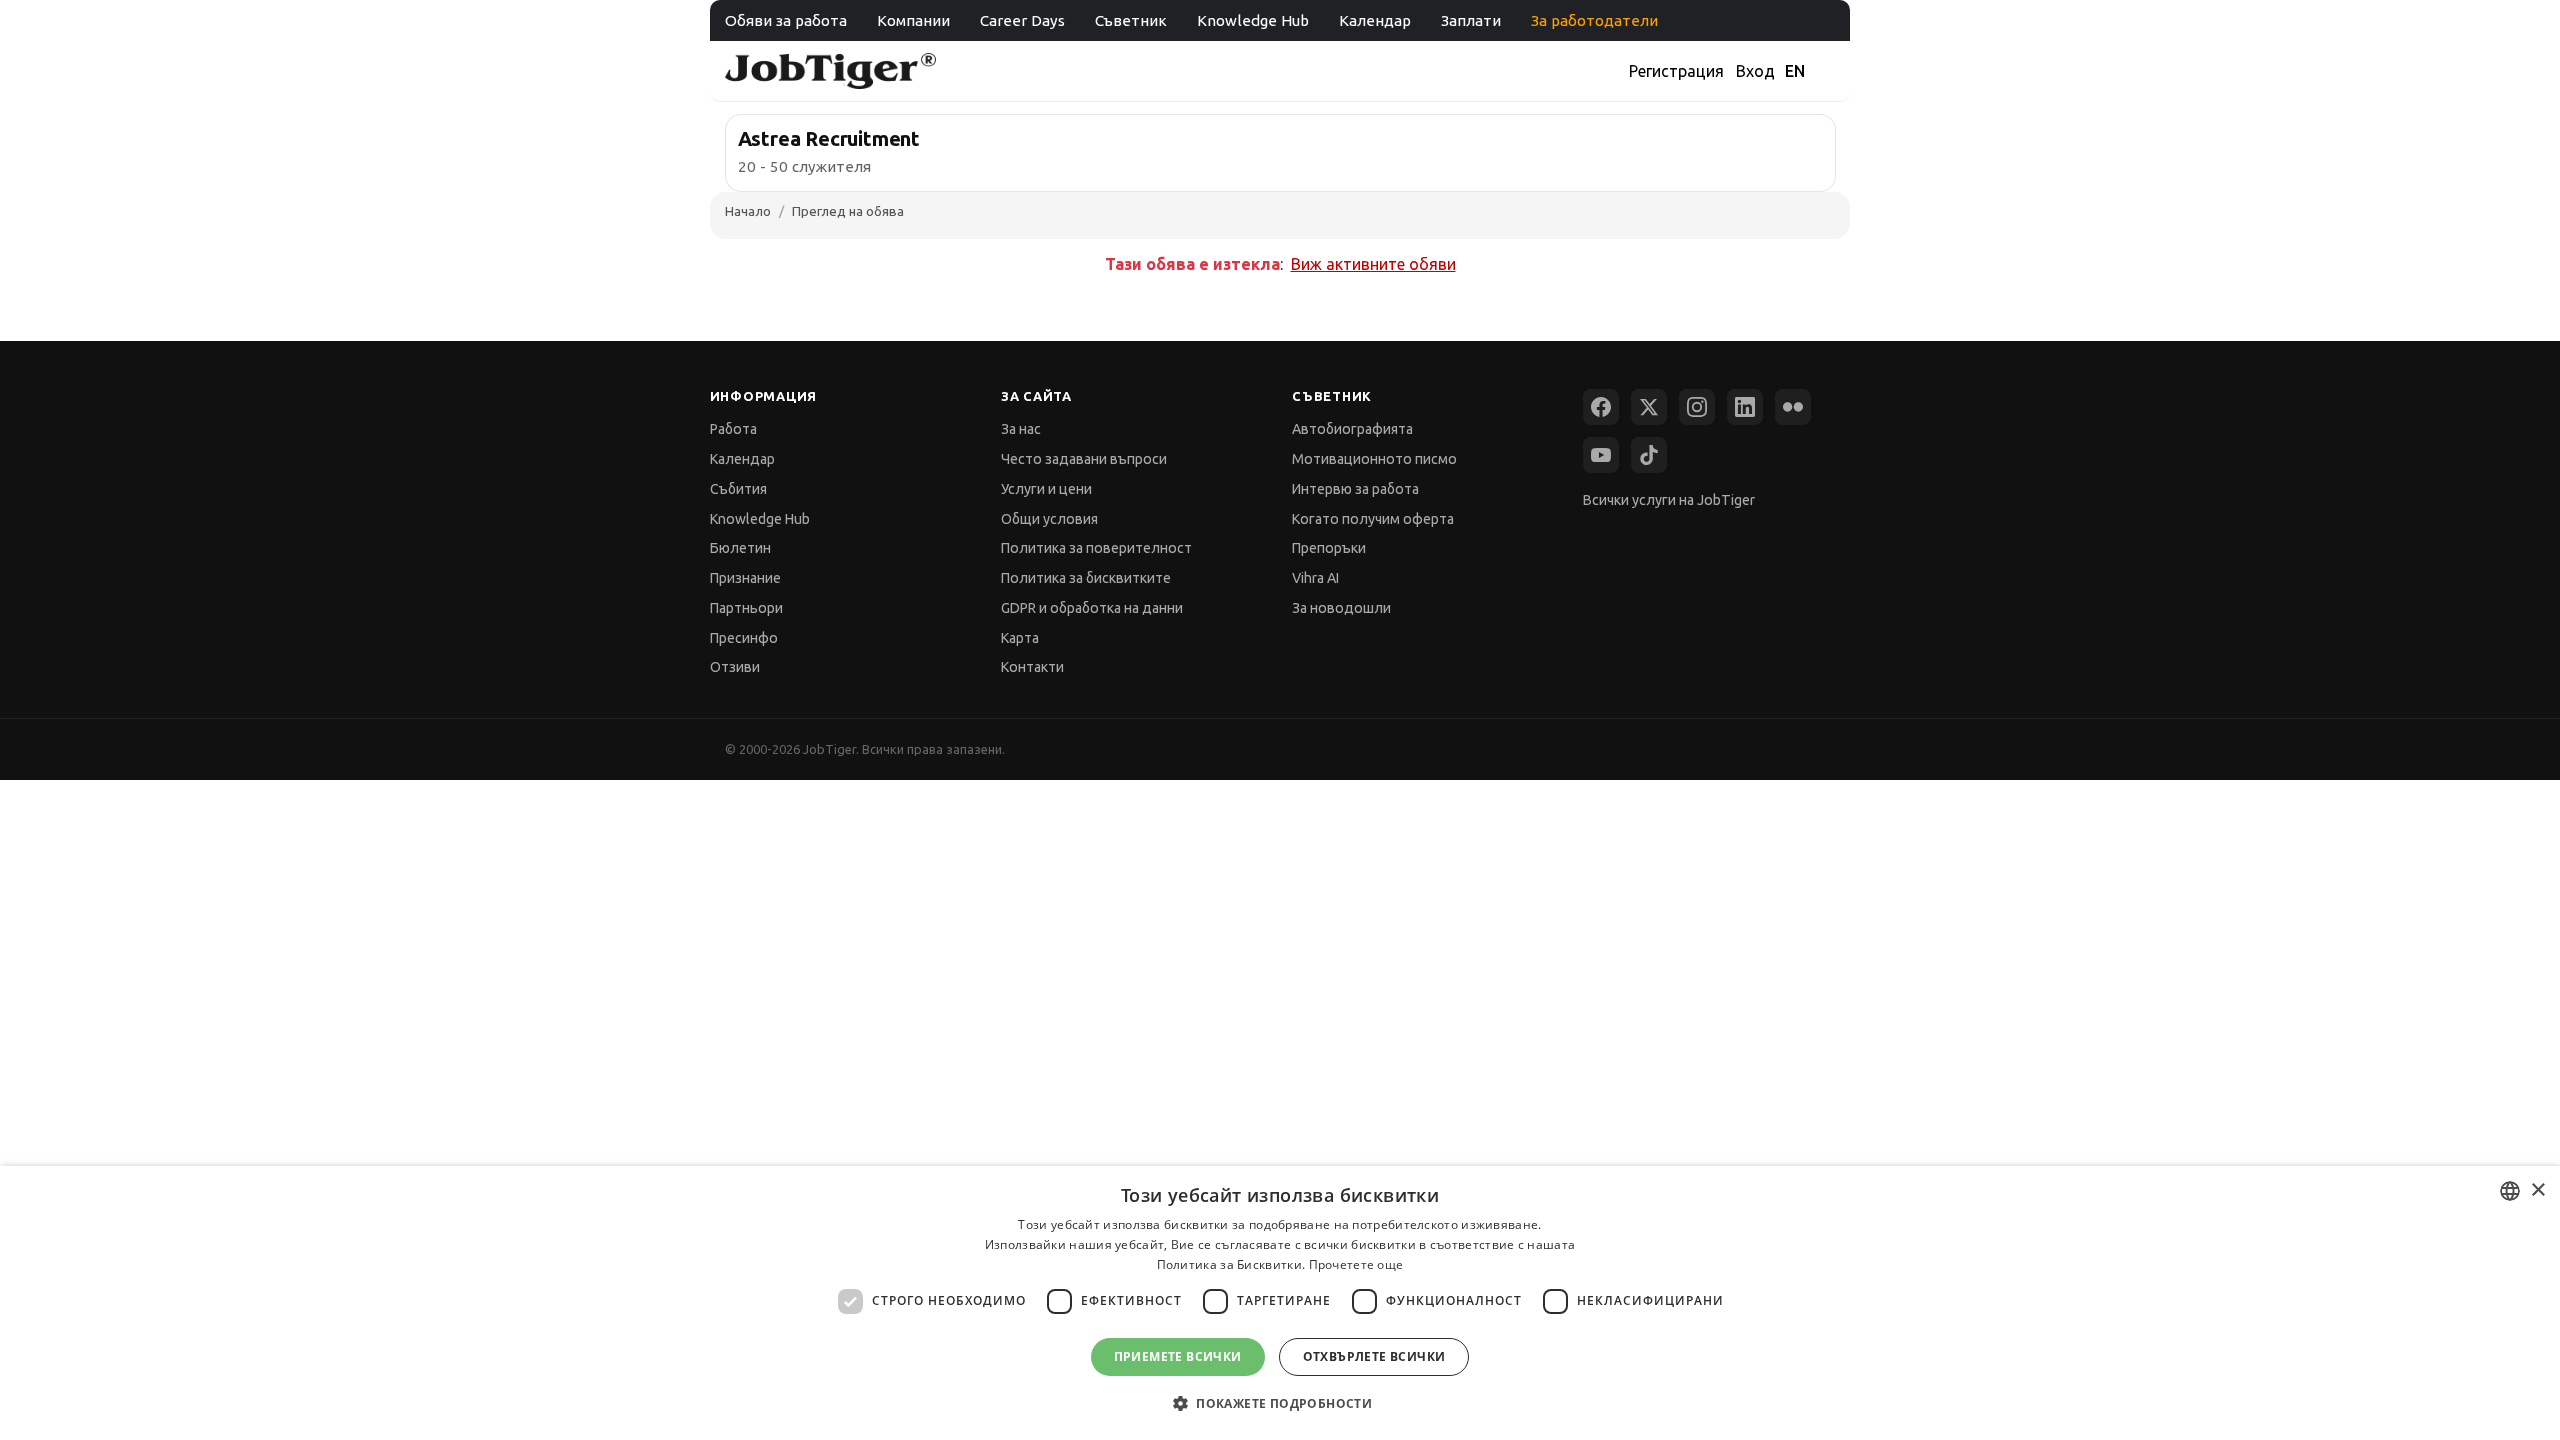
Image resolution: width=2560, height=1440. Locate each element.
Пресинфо (744, 638)
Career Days (1022, 20)
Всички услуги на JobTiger (1669, 500)
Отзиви (735, 667)
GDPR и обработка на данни (1092, 608)
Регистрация (1676, 71)
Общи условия (1049, 519)
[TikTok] (1649, 455)
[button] (1280, 1403)
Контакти (1032, 667)
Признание (745, 578)
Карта (1020, 638)
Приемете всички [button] (1178, 1356)
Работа (733, 429)
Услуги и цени (1046, 489)
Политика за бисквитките (1086, 578)
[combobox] (2510, 1191)
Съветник (1131, 20)
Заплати (1471, 20)
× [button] (2537, 1190)
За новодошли (1341, 608)
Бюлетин (740, 548)
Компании (913, 20)
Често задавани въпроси (1084, 459)
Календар (1375, 20)
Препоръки (1329, 548)
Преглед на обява (848, 211)
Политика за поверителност (1096, 548)
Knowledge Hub (1253, 20)
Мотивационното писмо (1374, 459)
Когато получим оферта (1373, 519)
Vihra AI (1315, 578)
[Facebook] (1601, 407)
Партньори (746, 608)
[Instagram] (1697, 407)
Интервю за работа (1355, 489)
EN (1795, 71)
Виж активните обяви (1373, 264)
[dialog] (1280, 1303)
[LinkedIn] (1745, 407)
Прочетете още (1356, 1264)
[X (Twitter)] (1649, 407)
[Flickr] (1793, 407)
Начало (748, 211)
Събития (738, 489)
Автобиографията (1352, 429)
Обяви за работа (786, 20)
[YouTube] (1601, 455)
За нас (1021, 429)
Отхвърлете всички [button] (1374, 1356)
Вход (1755, 71)
